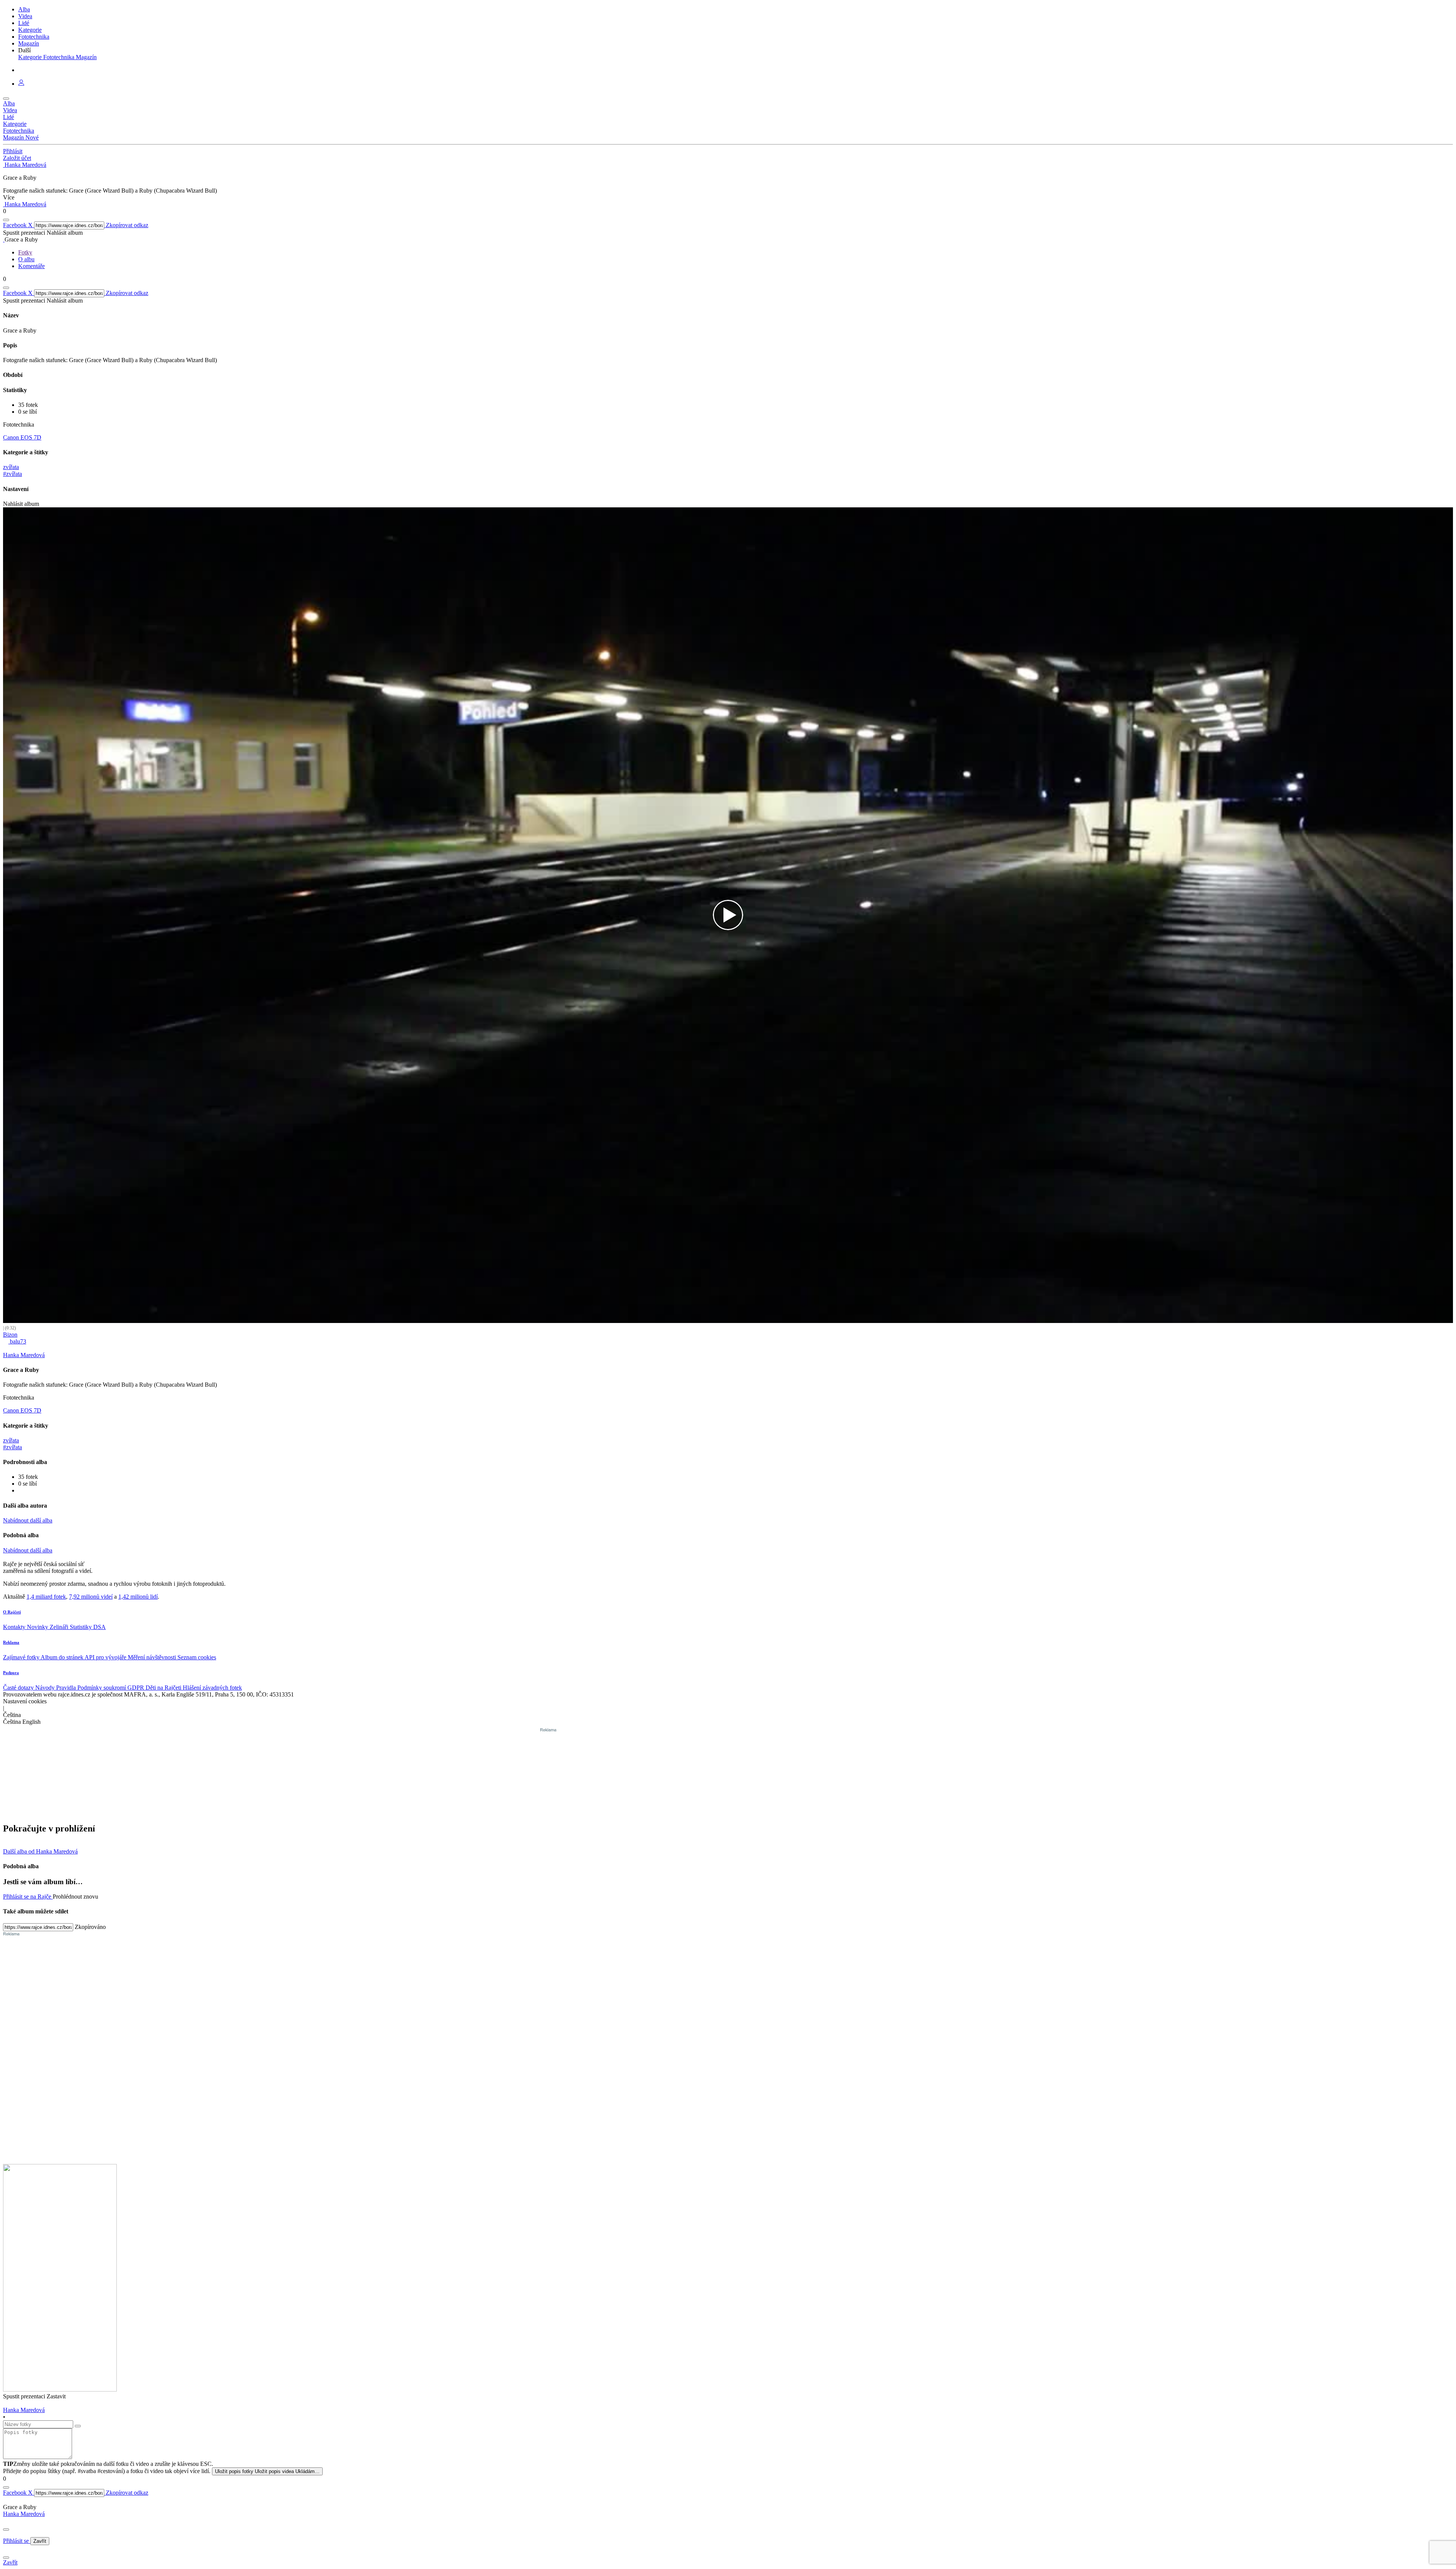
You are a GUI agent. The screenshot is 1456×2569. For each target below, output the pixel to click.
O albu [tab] (26, 259)
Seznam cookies (197, 1657)
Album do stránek (63, 1657)
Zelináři (60, 1627)
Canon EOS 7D (22, 437)
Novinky (38, 1627)
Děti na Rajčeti (164, 1688)
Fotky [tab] (25, 252)
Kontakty (15, 1627)
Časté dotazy (19, 1688)
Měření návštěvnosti (153, 1657)
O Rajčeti (12, 1612)
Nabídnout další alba (28, 1520)
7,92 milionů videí (91, 1597)
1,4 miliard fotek (46, 1597)
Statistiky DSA (88, 1627)
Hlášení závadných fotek (212, 1688)
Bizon (10, 1335)
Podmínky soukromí (102, 1688)
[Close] (6, 2530)
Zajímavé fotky (22, 1657)
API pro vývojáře (106, 1657)
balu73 (17, 1341)
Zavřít (40, 2541)
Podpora (11, 1673)
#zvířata (13, 474)
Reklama (11, 1642)
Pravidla (67, 1688)
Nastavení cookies (25, 1701)
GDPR (136, 1688)
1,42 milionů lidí (138, 1597)
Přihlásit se (17, 2541)
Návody (46, 1688)
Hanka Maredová (24, 2514)
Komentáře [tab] (31, 266)
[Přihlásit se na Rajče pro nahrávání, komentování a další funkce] (21, 84)
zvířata (11, 467)
